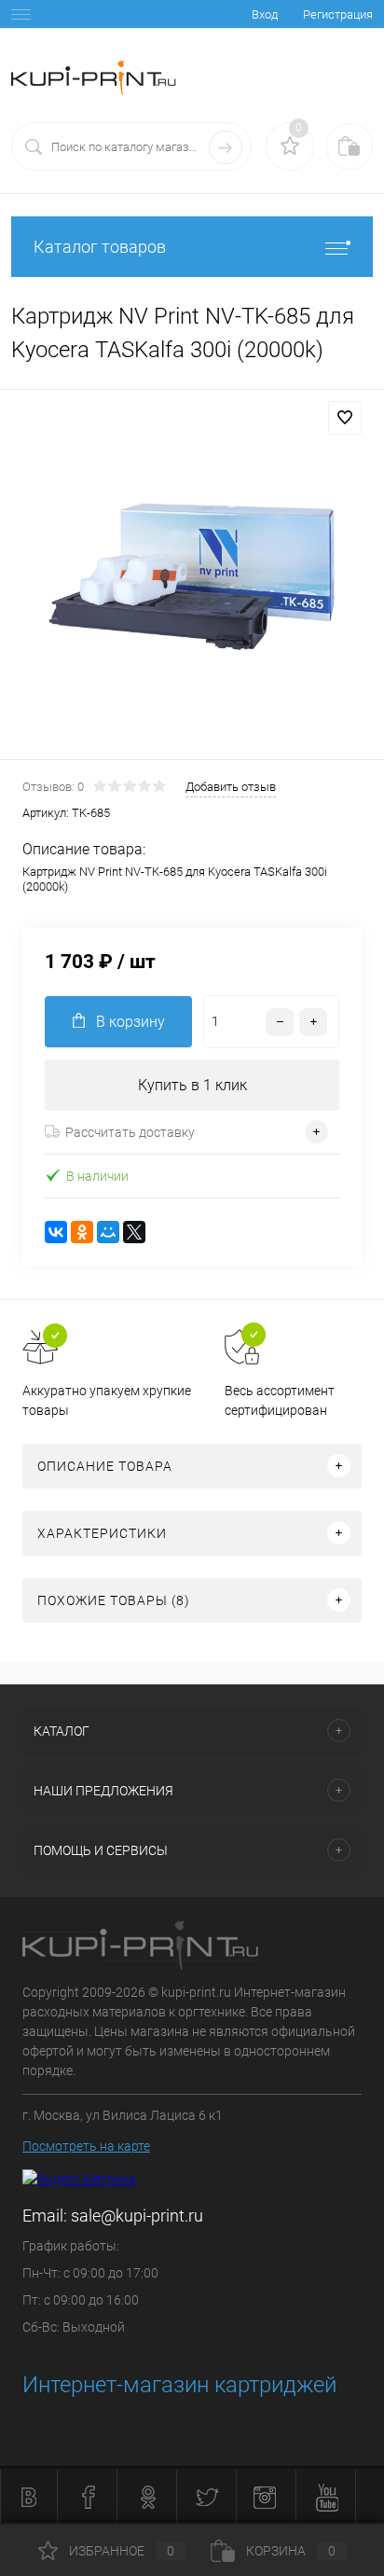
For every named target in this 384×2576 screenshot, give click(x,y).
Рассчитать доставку (130, 1132)
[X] (134, 1232)
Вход (265, 14)
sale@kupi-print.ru (137, 2216)
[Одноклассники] (82, 1232)
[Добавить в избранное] (345, 418)
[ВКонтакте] (56, 1232)
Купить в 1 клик (192, 1085)
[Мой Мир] (108, 1232)
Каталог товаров (100, 247)
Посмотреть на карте (86, 2146)
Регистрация (338, 14)
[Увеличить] (192, 577)
